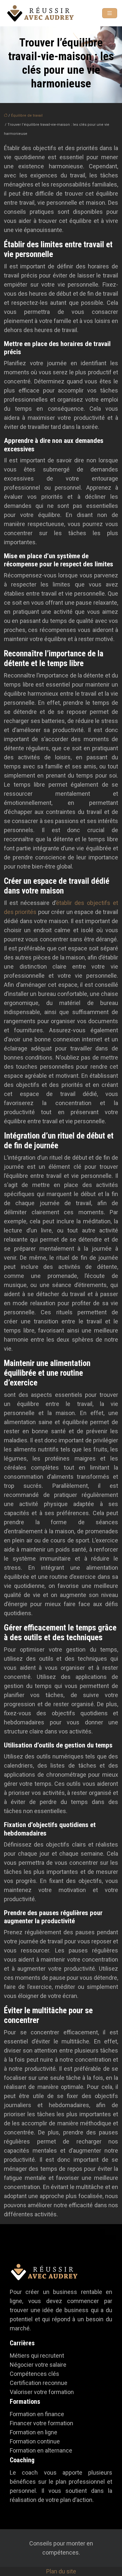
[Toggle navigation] (110, 13)
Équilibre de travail (27, 116)
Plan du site (61, 2571)
